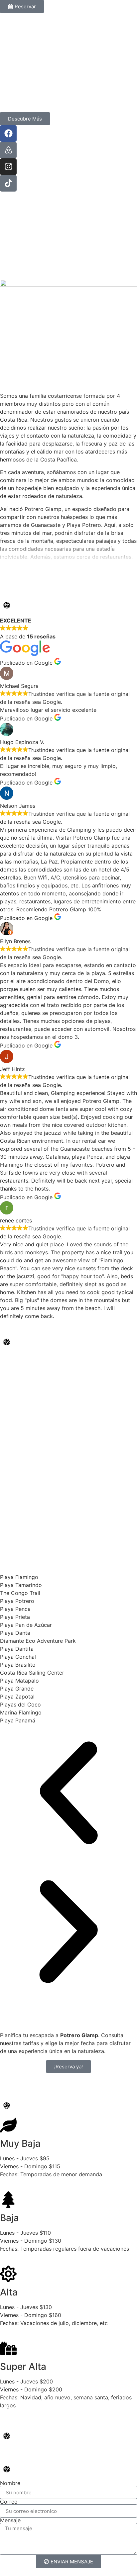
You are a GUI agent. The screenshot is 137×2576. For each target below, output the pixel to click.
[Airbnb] (8, 150)
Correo (9, 2502)
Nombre (10, 2483)
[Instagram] (8, 167)
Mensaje (10, 2520)
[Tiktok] (8, 183)
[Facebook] (8, 133)
